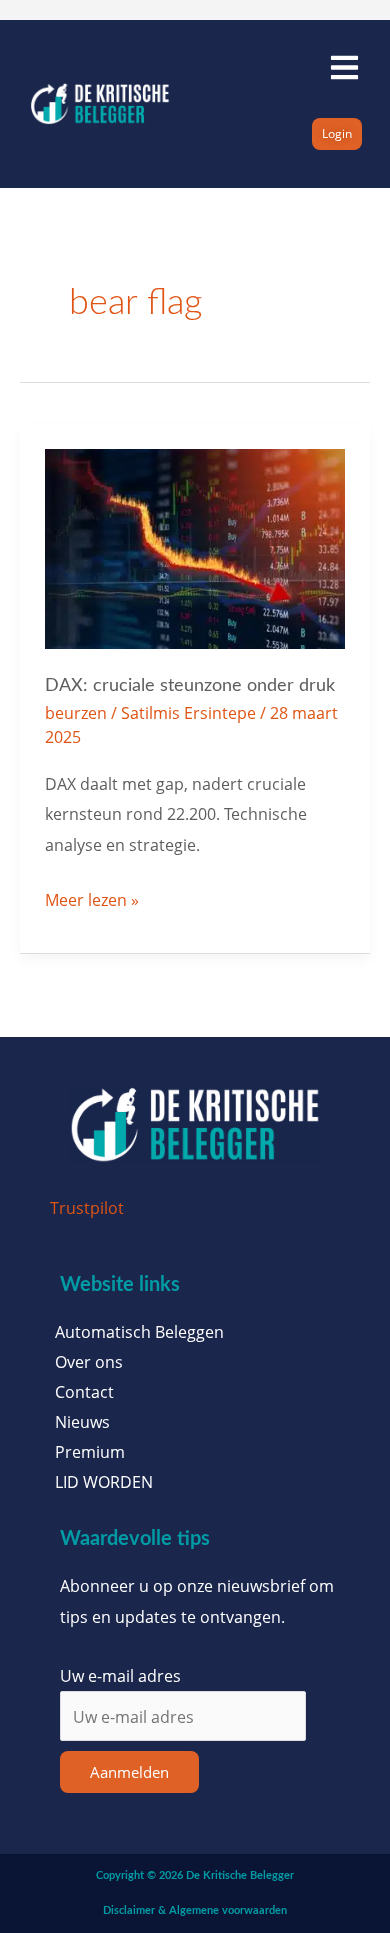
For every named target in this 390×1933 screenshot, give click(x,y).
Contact (84, 1392)
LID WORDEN (104, 1482)
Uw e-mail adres (120, 1675)
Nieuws (82, 1422)
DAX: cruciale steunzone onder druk (190, 685)
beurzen (76, 712)
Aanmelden (129, 1772)
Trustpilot (87, 1207)
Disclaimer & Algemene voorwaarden (195, 1910)
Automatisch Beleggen (139, 1332)
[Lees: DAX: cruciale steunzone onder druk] (195, 546)
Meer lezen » (92, 898)
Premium (90, 1452)
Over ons (89, 1362)
